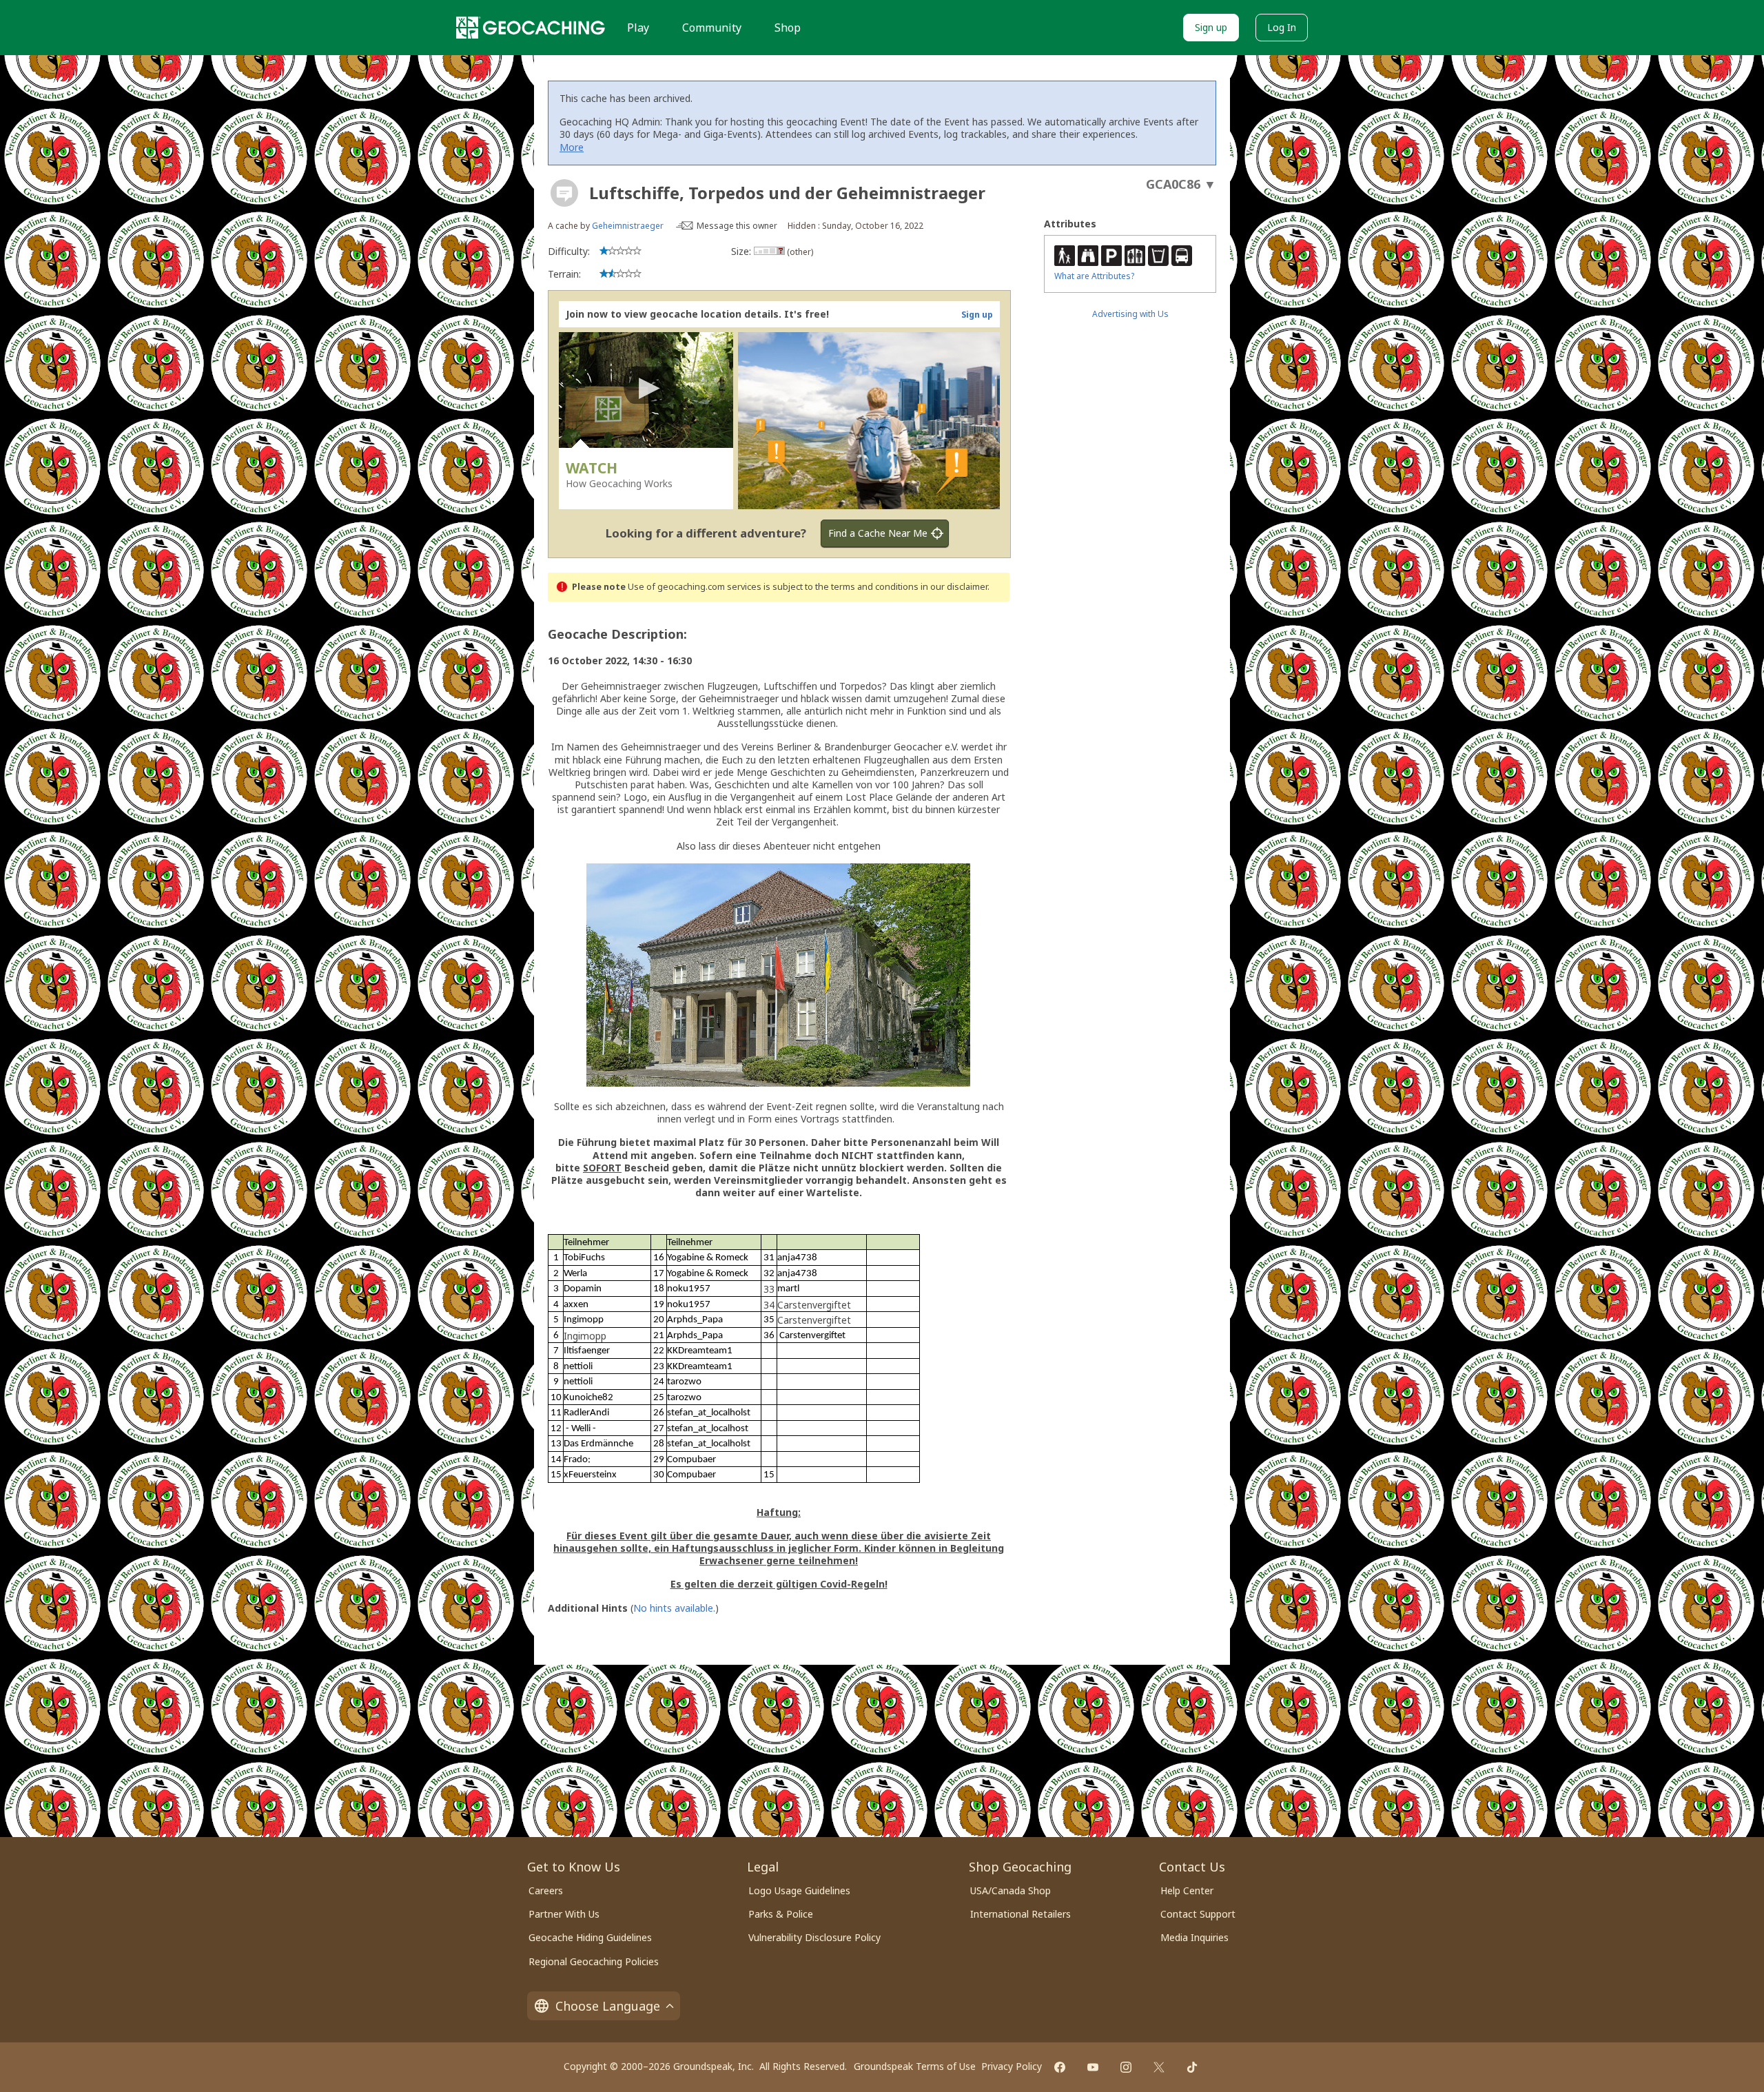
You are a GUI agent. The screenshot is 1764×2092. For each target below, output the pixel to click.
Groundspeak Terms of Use (915, 2066)
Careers (546, 1890)
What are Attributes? (1094, 276)
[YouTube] (1093, 2067)
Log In (1282, 27)
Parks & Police (781, 1914)
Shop (788, 28)
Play (638, 28)
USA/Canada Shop (1011, 1890)
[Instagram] (1126, 2067)
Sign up (1211, 27)
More (572, 147)
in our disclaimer (954, 587)
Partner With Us (564, 1914)
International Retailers (1021, 1914)
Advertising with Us (1130, 314)
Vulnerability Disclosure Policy (814, 1937)
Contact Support (1198, 1914)
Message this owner (737, 226)
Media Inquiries (1194, 1937)
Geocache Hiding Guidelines (590, 1937)
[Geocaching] (531, 28)
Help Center (1187, 1890)
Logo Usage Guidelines (799, 1890)
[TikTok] (1192, 2067)
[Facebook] (1060, 2067)
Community (712, 28)
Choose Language (608, 2006)
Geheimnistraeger (628, 226)
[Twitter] (1159, 2067)
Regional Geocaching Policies (594, 1961)
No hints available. (674, 1608)
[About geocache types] (564, 193)
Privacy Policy (1012, 2066)
